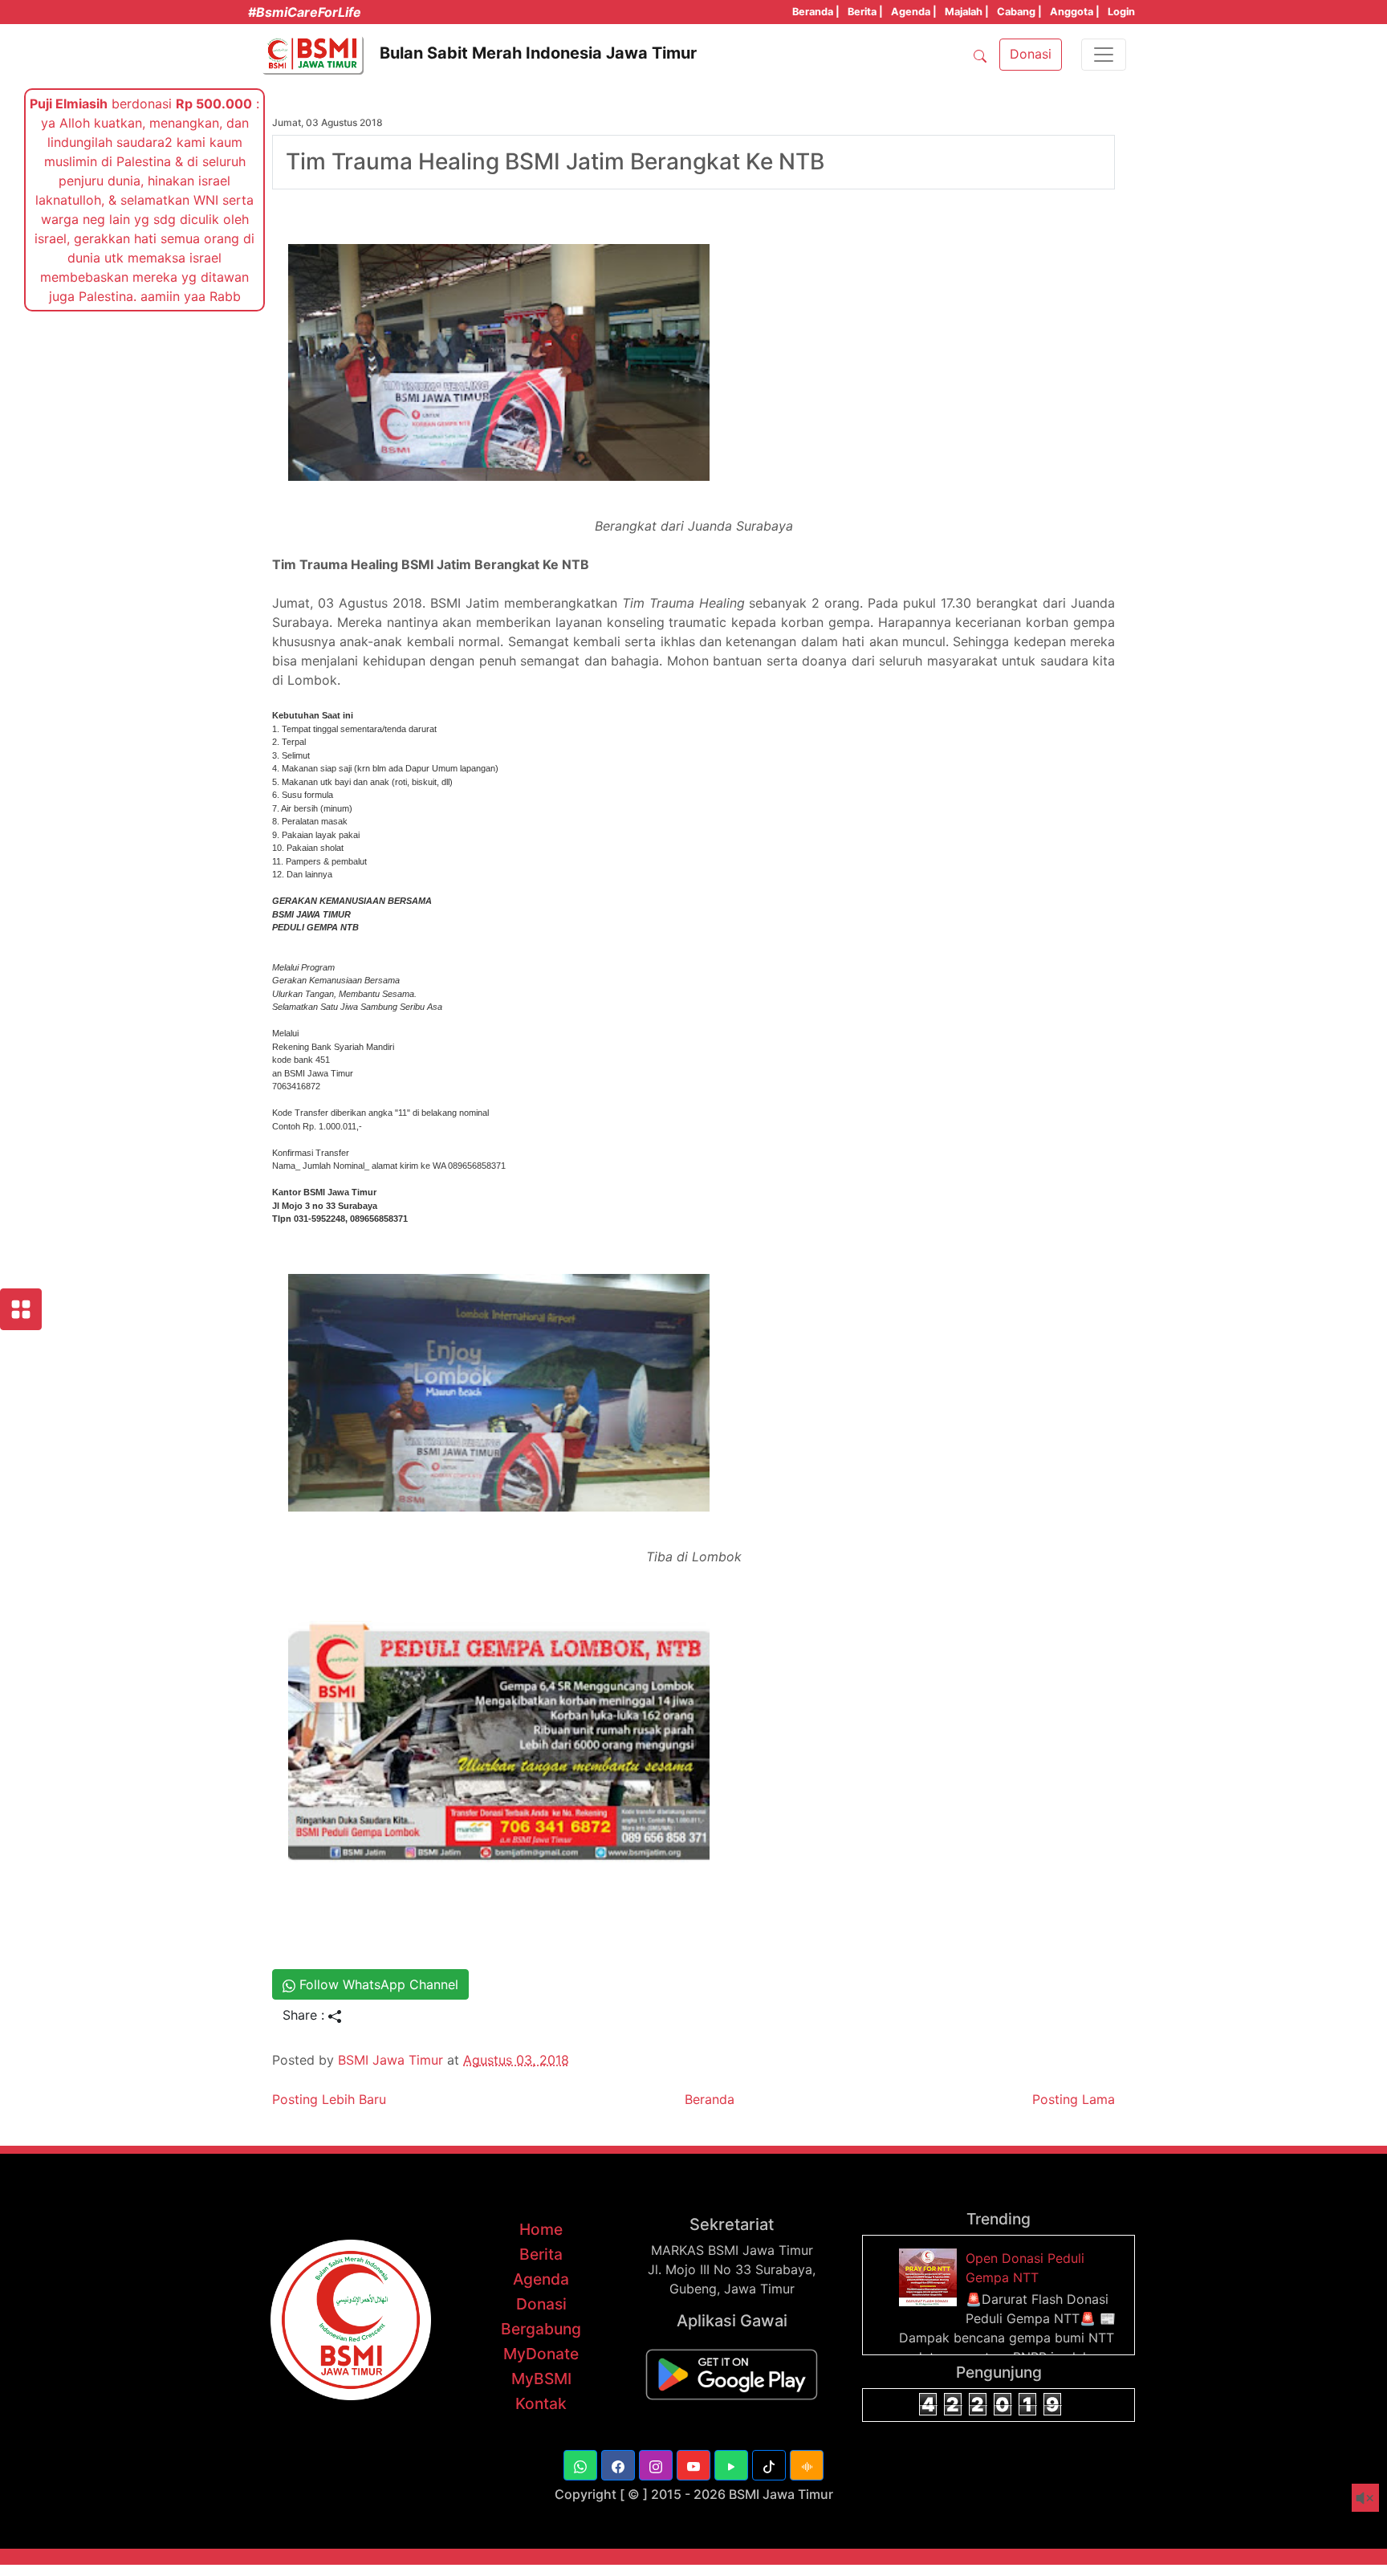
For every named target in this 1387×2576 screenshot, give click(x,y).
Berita (541, 2254)
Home (541, 2229)
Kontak (541, 2403)
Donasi (541, 2304)
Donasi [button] (1031, 54)
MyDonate (541, 2354)
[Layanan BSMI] (21, 1309)
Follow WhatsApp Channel (377, 1984)
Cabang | (1019, 12)
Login (1121, 12)
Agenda (541, 2279)
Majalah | (967, 12)
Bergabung (541, 2329)
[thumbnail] (930, 2277)
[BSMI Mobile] (732, 2373)
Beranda (710, 2099)
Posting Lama (1074, 2099)
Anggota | (1075, 12)
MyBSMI (541, 2379)
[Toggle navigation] (1104, 55)
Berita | (865, 12)
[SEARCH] (980, 55)
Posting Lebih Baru (329, 2099)
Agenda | (914, 12)
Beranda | (816, 12)
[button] (580, 2465)
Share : (305, 2015)
